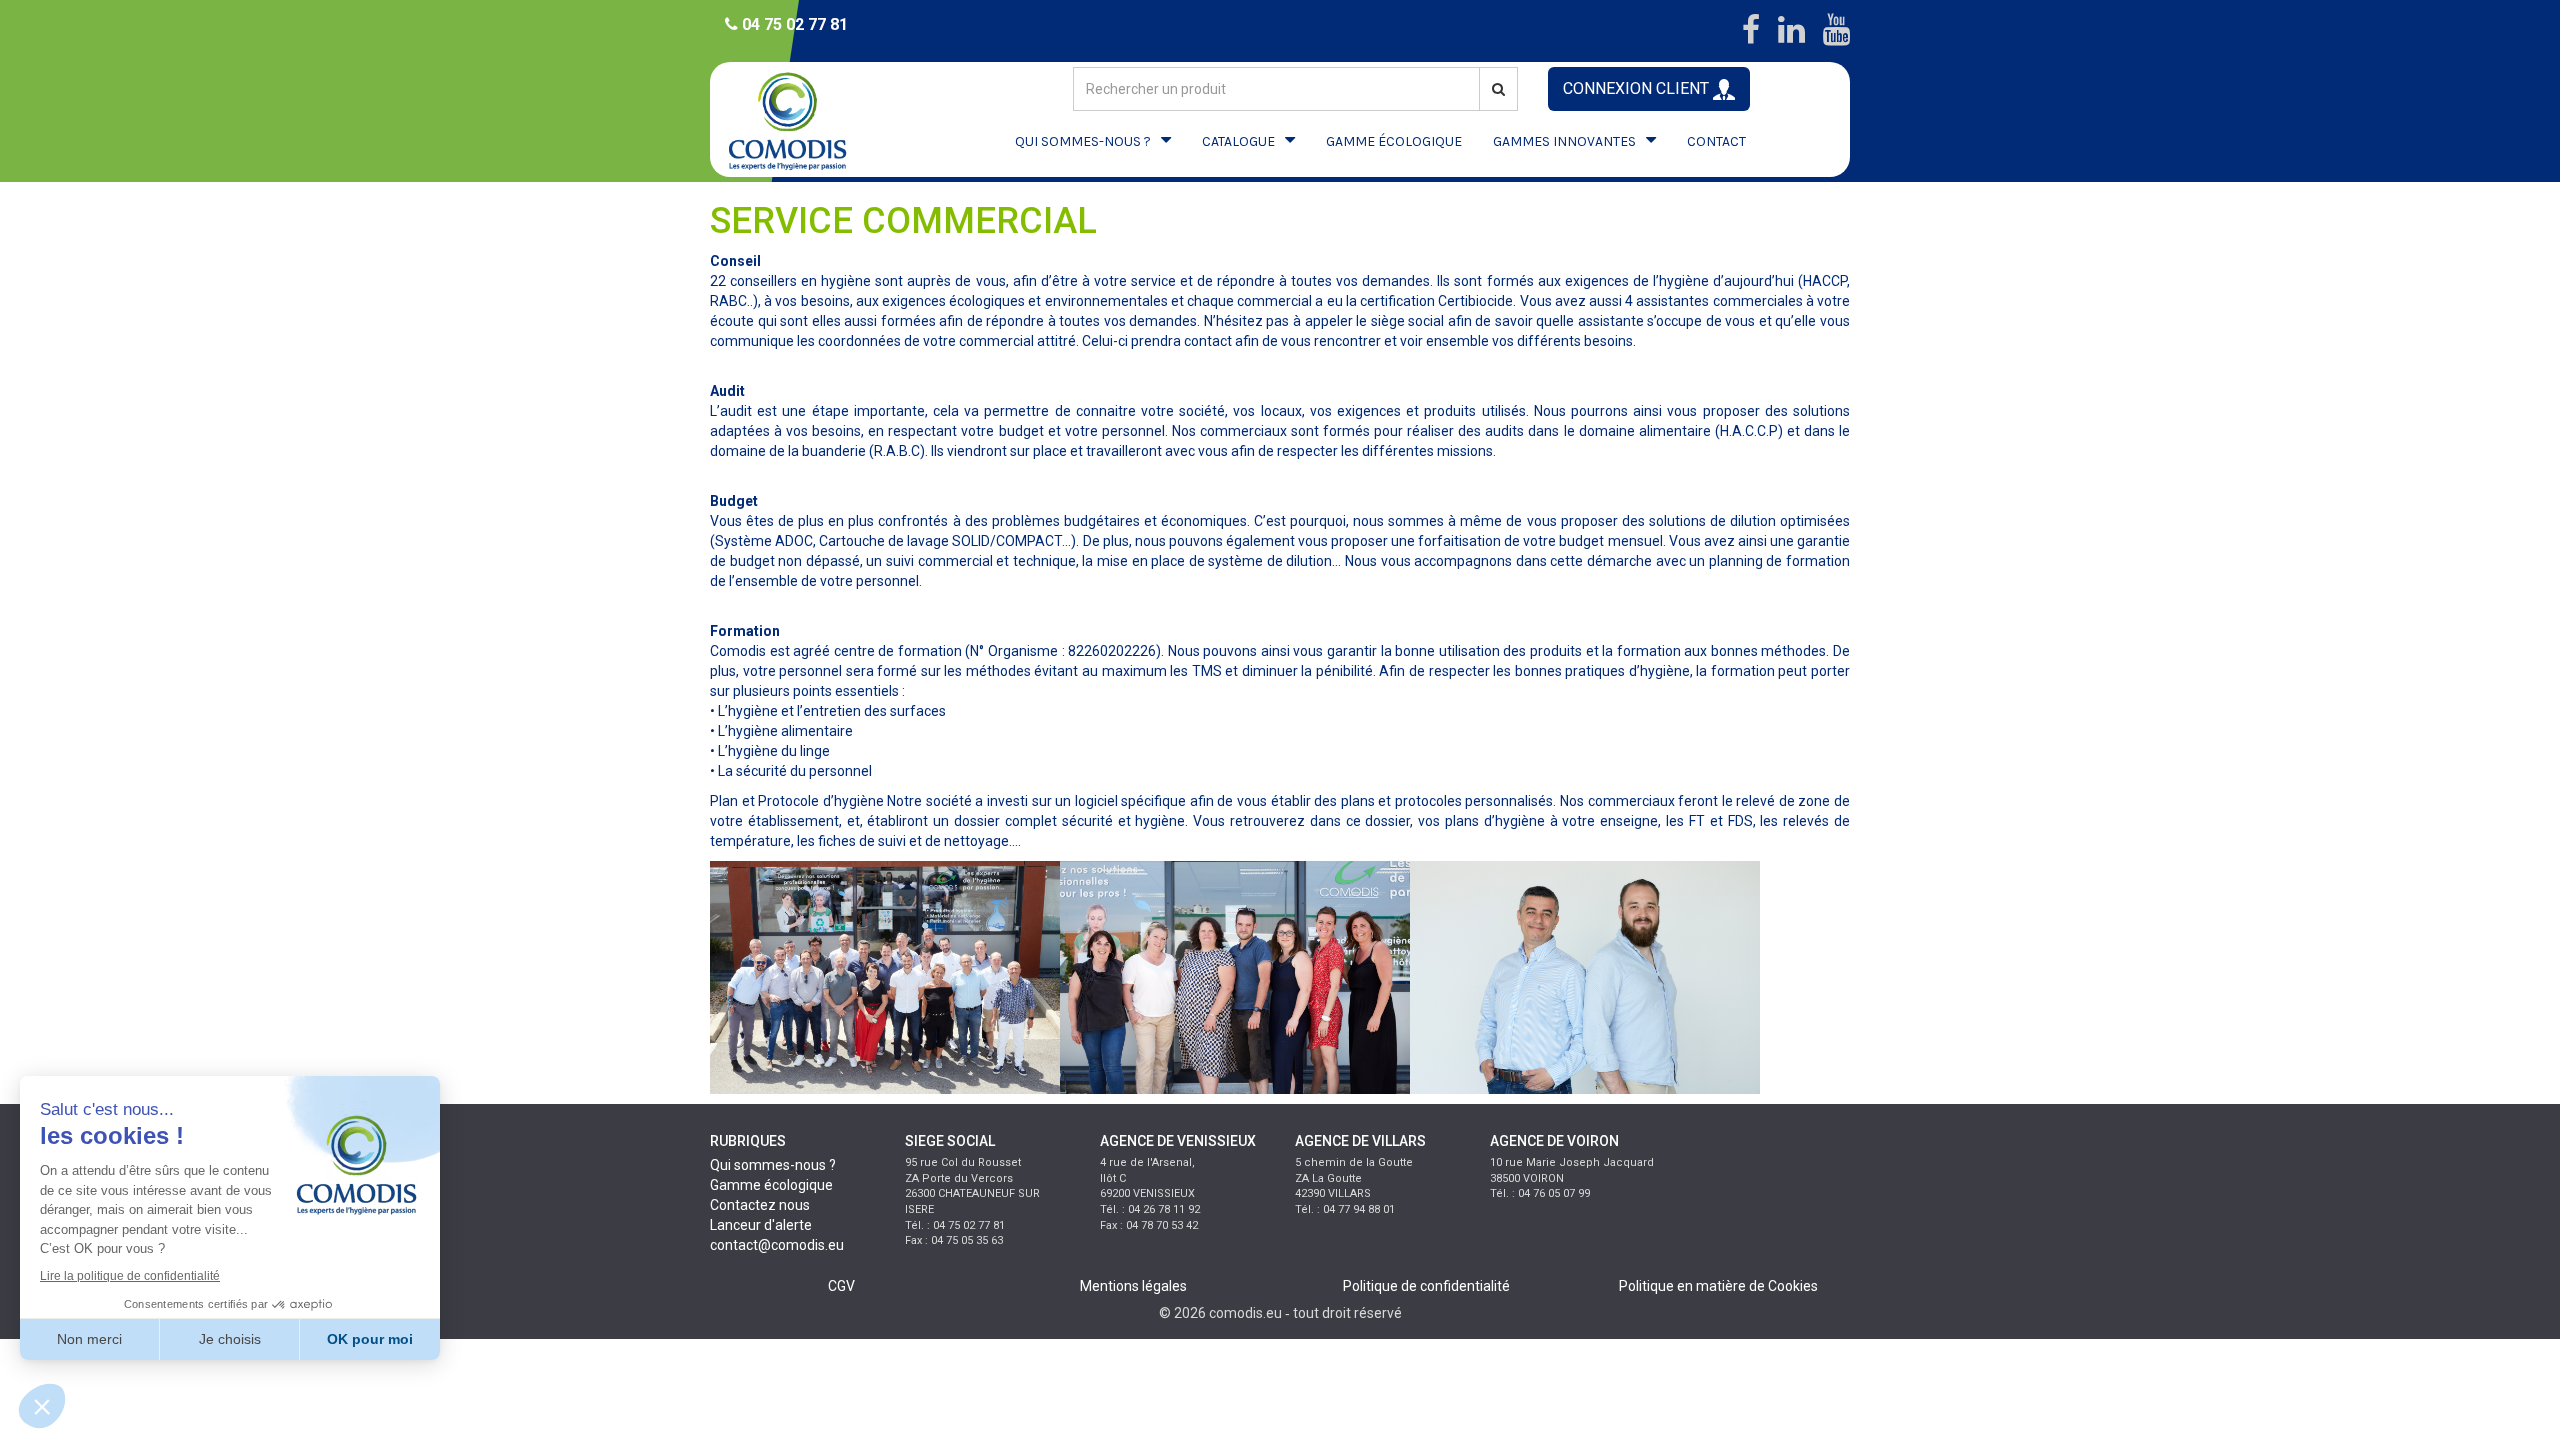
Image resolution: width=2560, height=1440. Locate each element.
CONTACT (1716, 141)
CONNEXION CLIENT (1638, 88)
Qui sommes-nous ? (773, 1165)
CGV (841, 1286)
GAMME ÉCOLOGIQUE (1394, 141)
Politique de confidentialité (1426, 1286)
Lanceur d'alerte (761, 1225)
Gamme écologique (771, 1185)
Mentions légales (1133, 1286)
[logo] (805, 119)
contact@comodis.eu (777, 1245)
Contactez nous (760, 1205)
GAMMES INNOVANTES (1564, 141)
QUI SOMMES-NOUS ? (1083, 141)
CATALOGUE (1238, 141)
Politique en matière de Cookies (1718, 1286)
